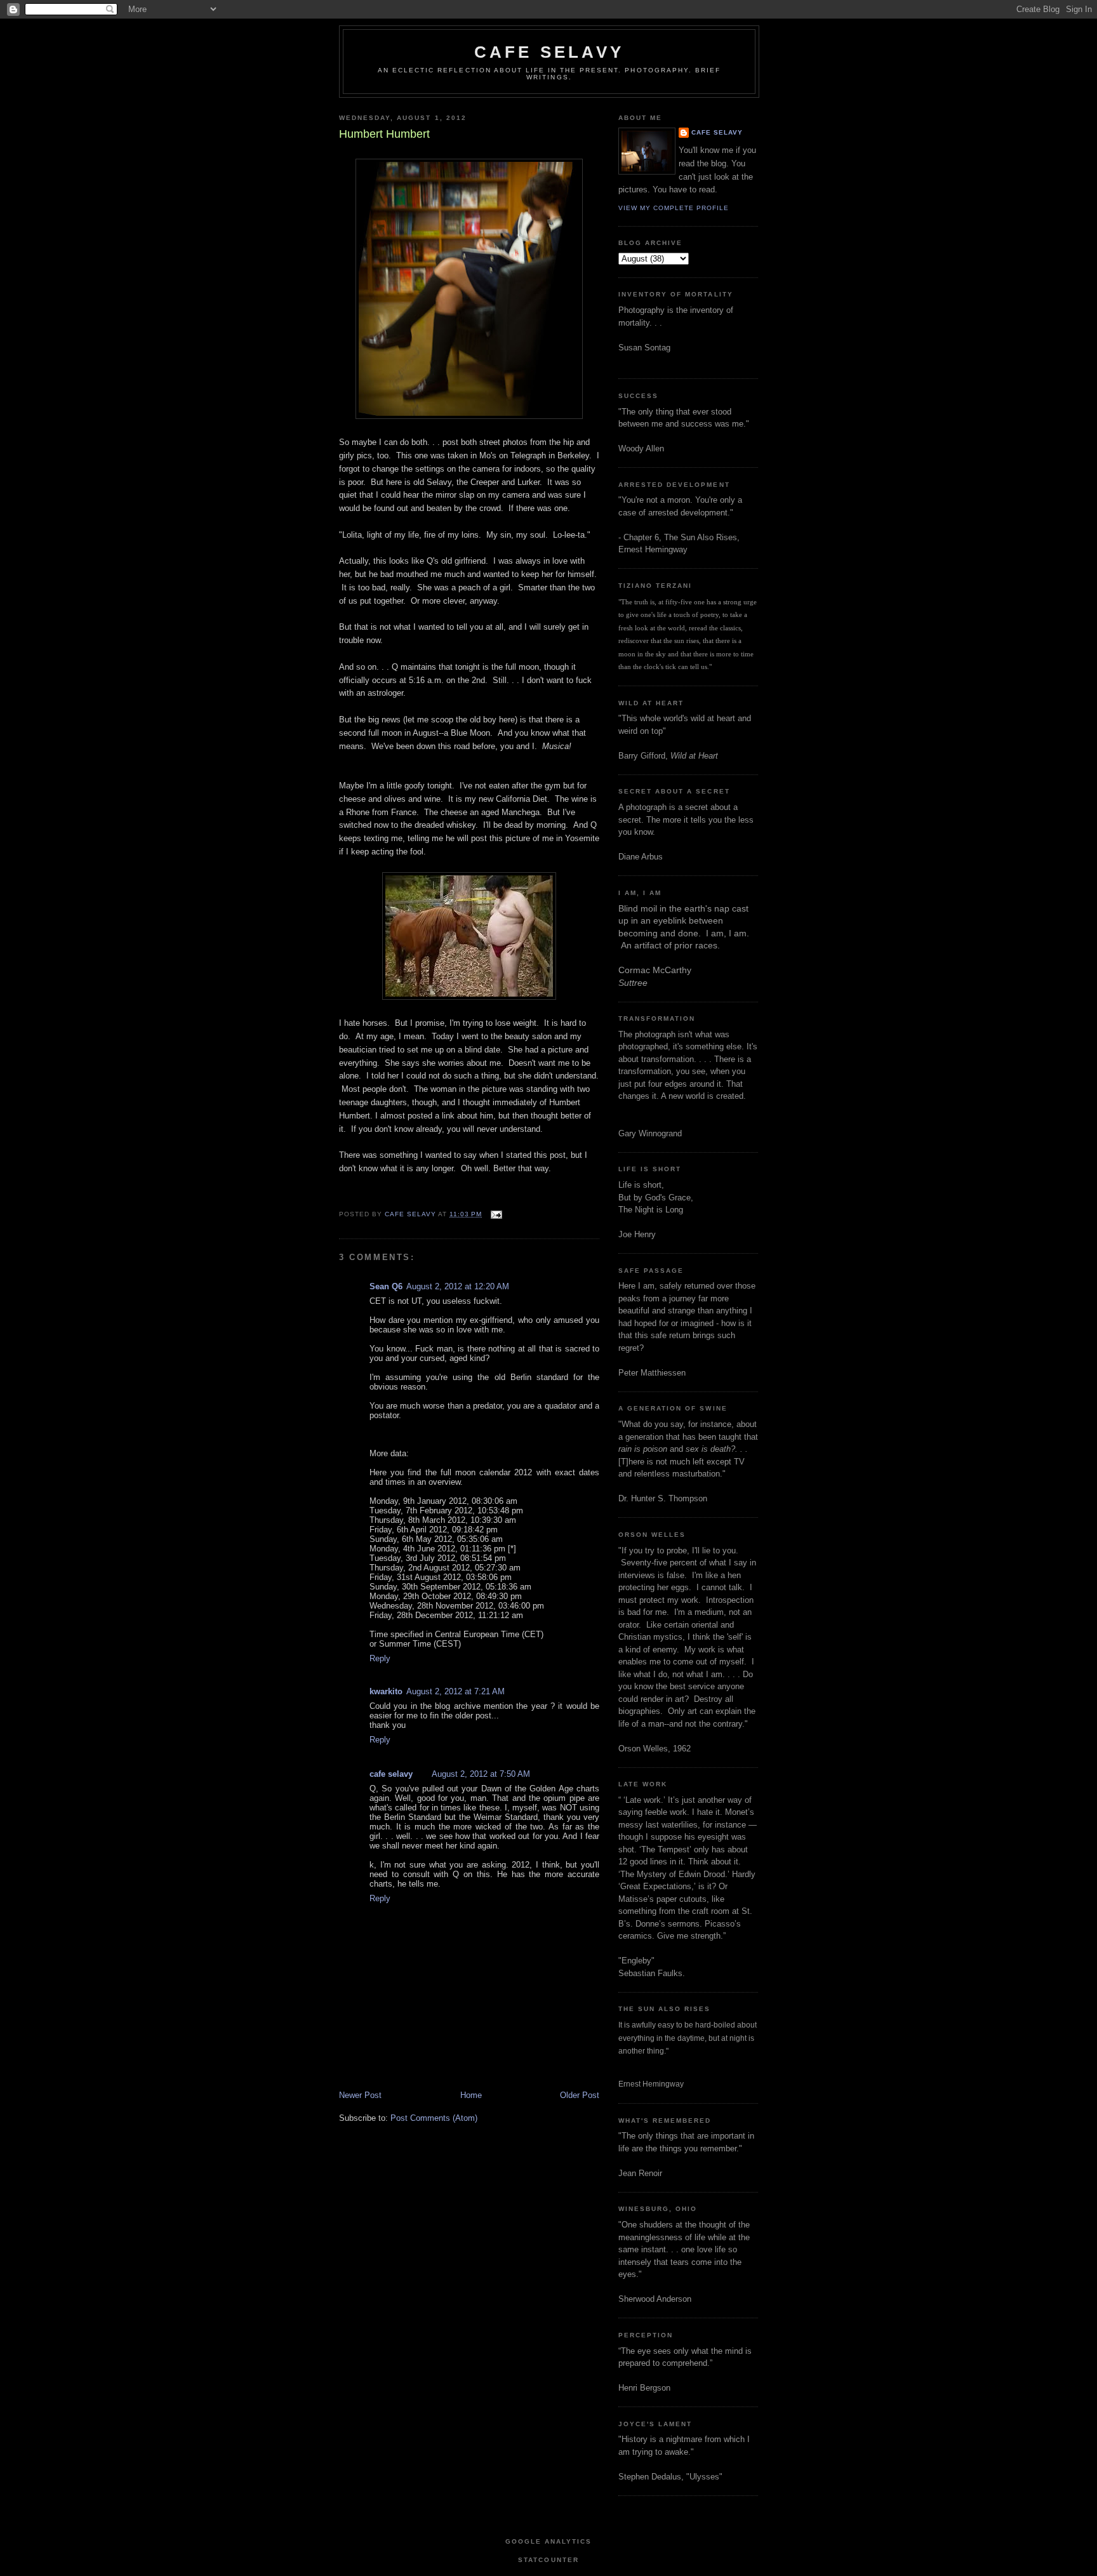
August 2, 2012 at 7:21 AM (455, 1691)
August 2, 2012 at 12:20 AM (458, 1286)
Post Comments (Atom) (434, 2118)
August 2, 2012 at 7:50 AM (481, 1774)
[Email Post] (496, 1214)
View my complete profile (674, 208)
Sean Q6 (386, 1286)
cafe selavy (549, 52)
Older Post (580, 2095)
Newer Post (360, 2095)
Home (471, 2095)
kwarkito (386, 1691)
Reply (380, 1658)
